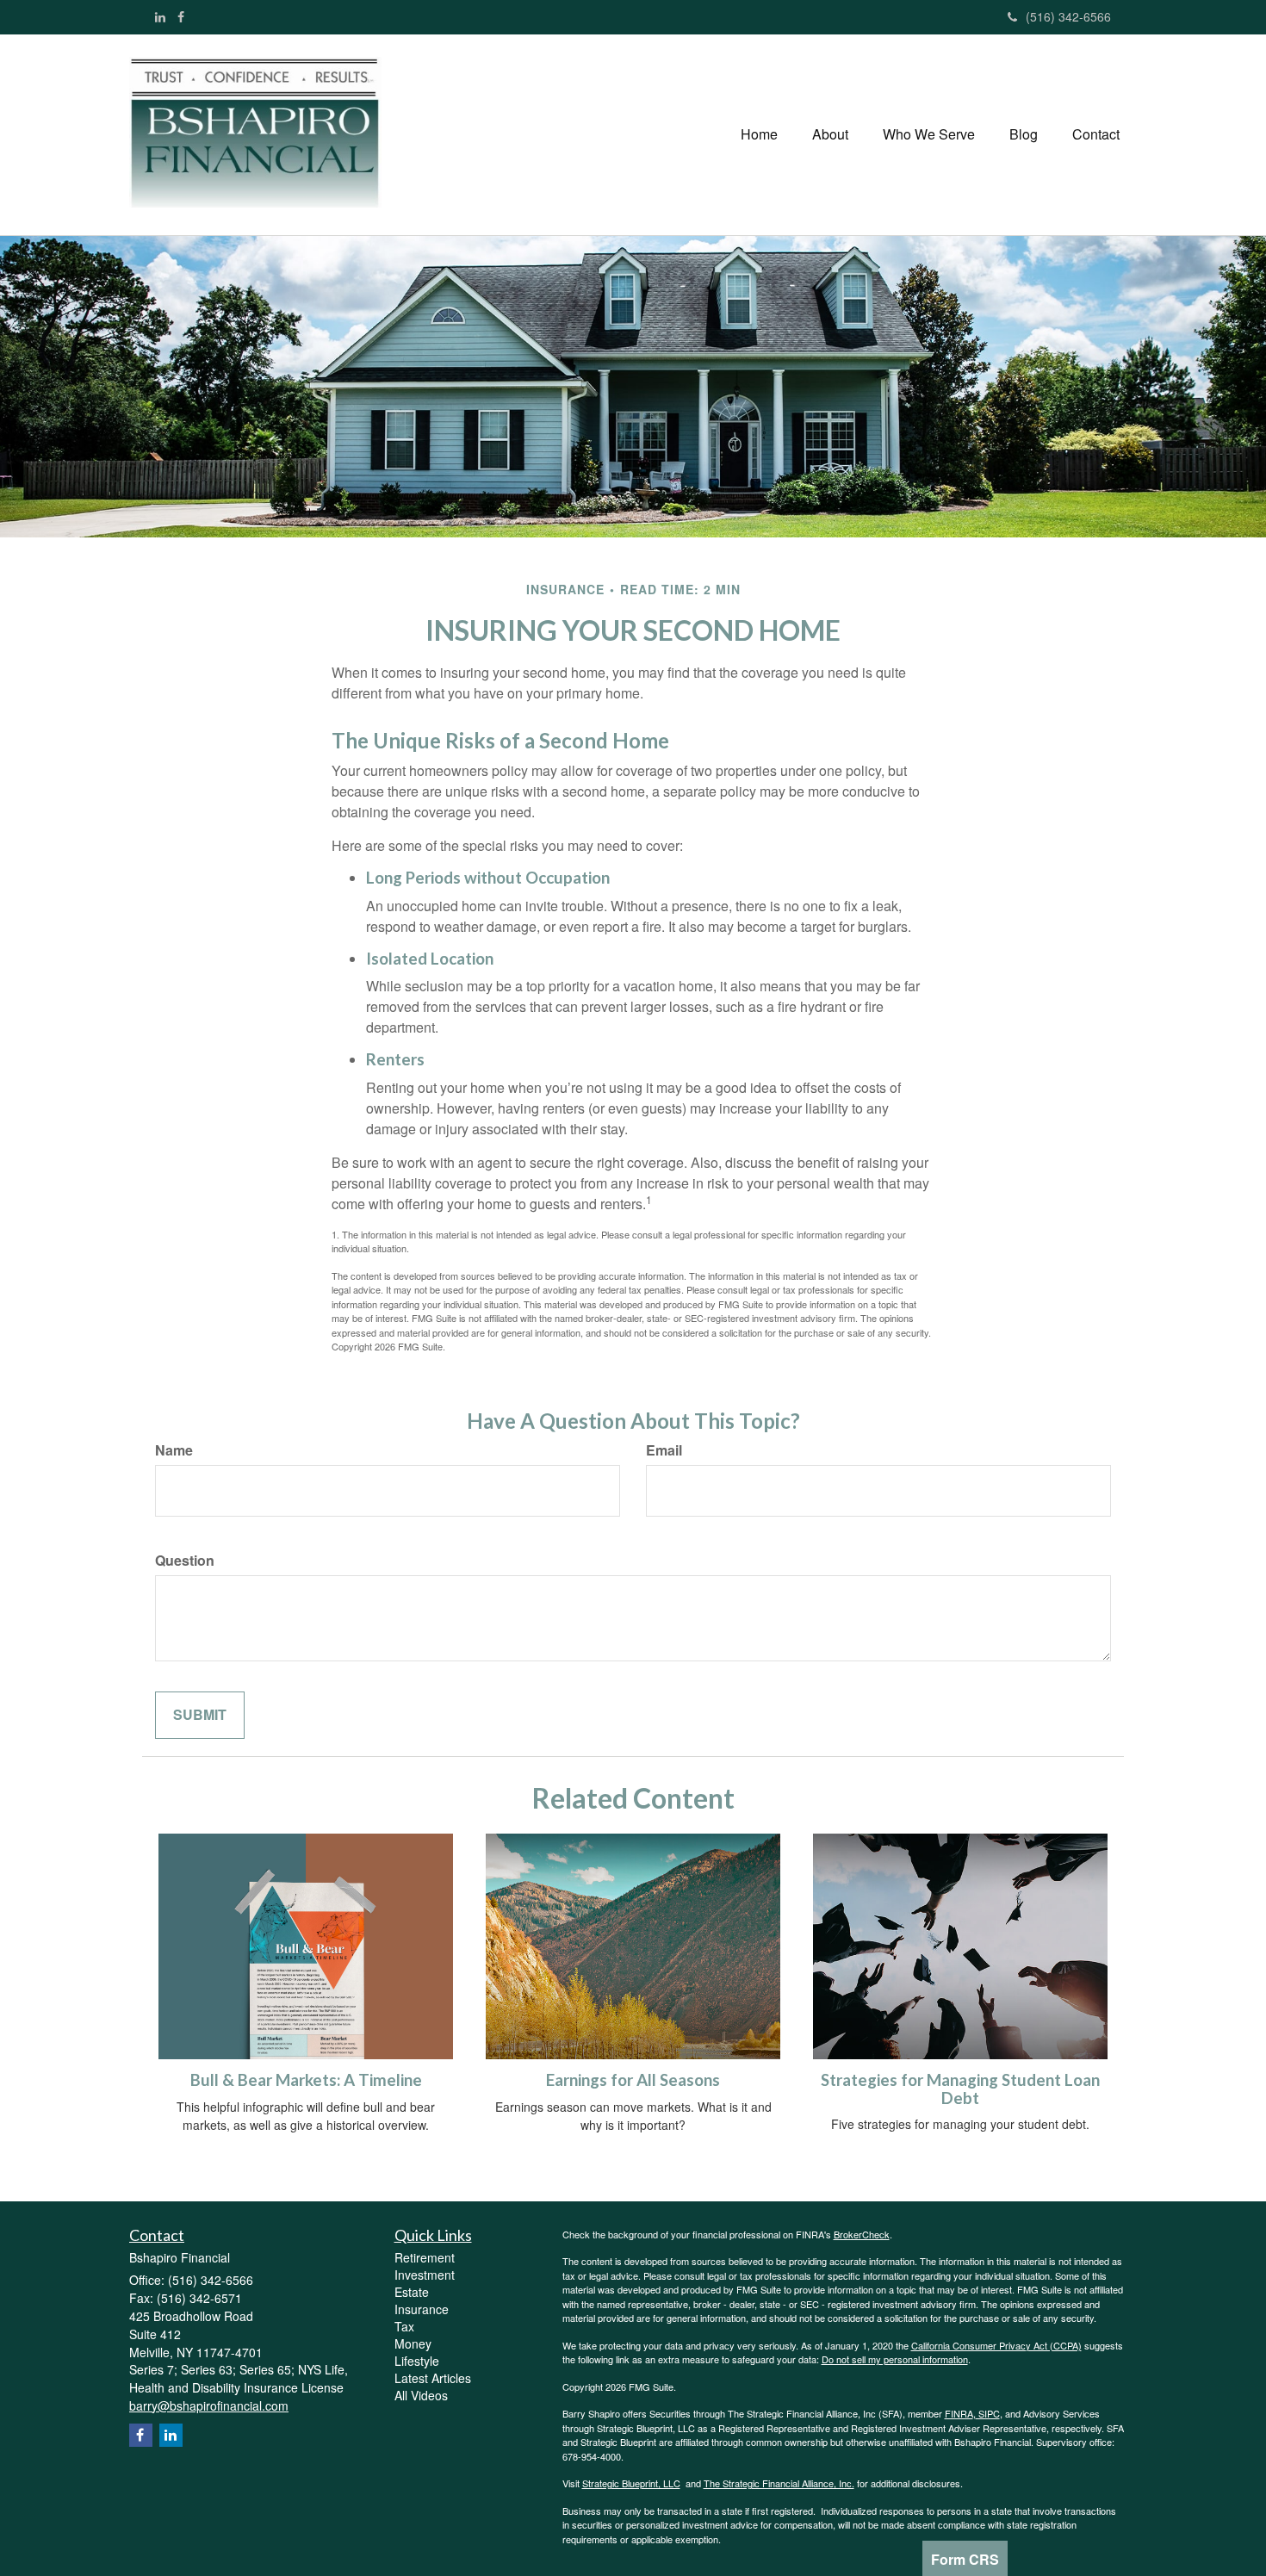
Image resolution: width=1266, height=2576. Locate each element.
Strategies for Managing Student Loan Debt (960, 2089)
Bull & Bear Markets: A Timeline (306, 2080)
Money (413, 2343)
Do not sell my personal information (895, 2359)
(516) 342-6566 (1068, 16)
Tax (404, 2326)
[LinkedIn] (160, 16)
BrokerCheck (862, 2234)
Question (185, 1561)
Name (174, 1450)
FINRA (959, 2413)
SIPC (988, 2413)
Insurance (422, 2309)
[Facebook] (181, 16)
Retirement (425, 2257)
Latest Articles (433, 2378)
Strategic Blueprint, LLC (631, 2483)
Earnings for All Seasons (633, 2080)
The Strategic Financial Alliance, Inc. (779, 2483)
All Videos (421, 2395)
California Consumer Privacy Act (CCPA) (996, 2345)
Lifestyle (417, 2361)
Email (664, 1450)
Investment (425, 2275)
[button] (830, 134)
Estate (412, 2292)
